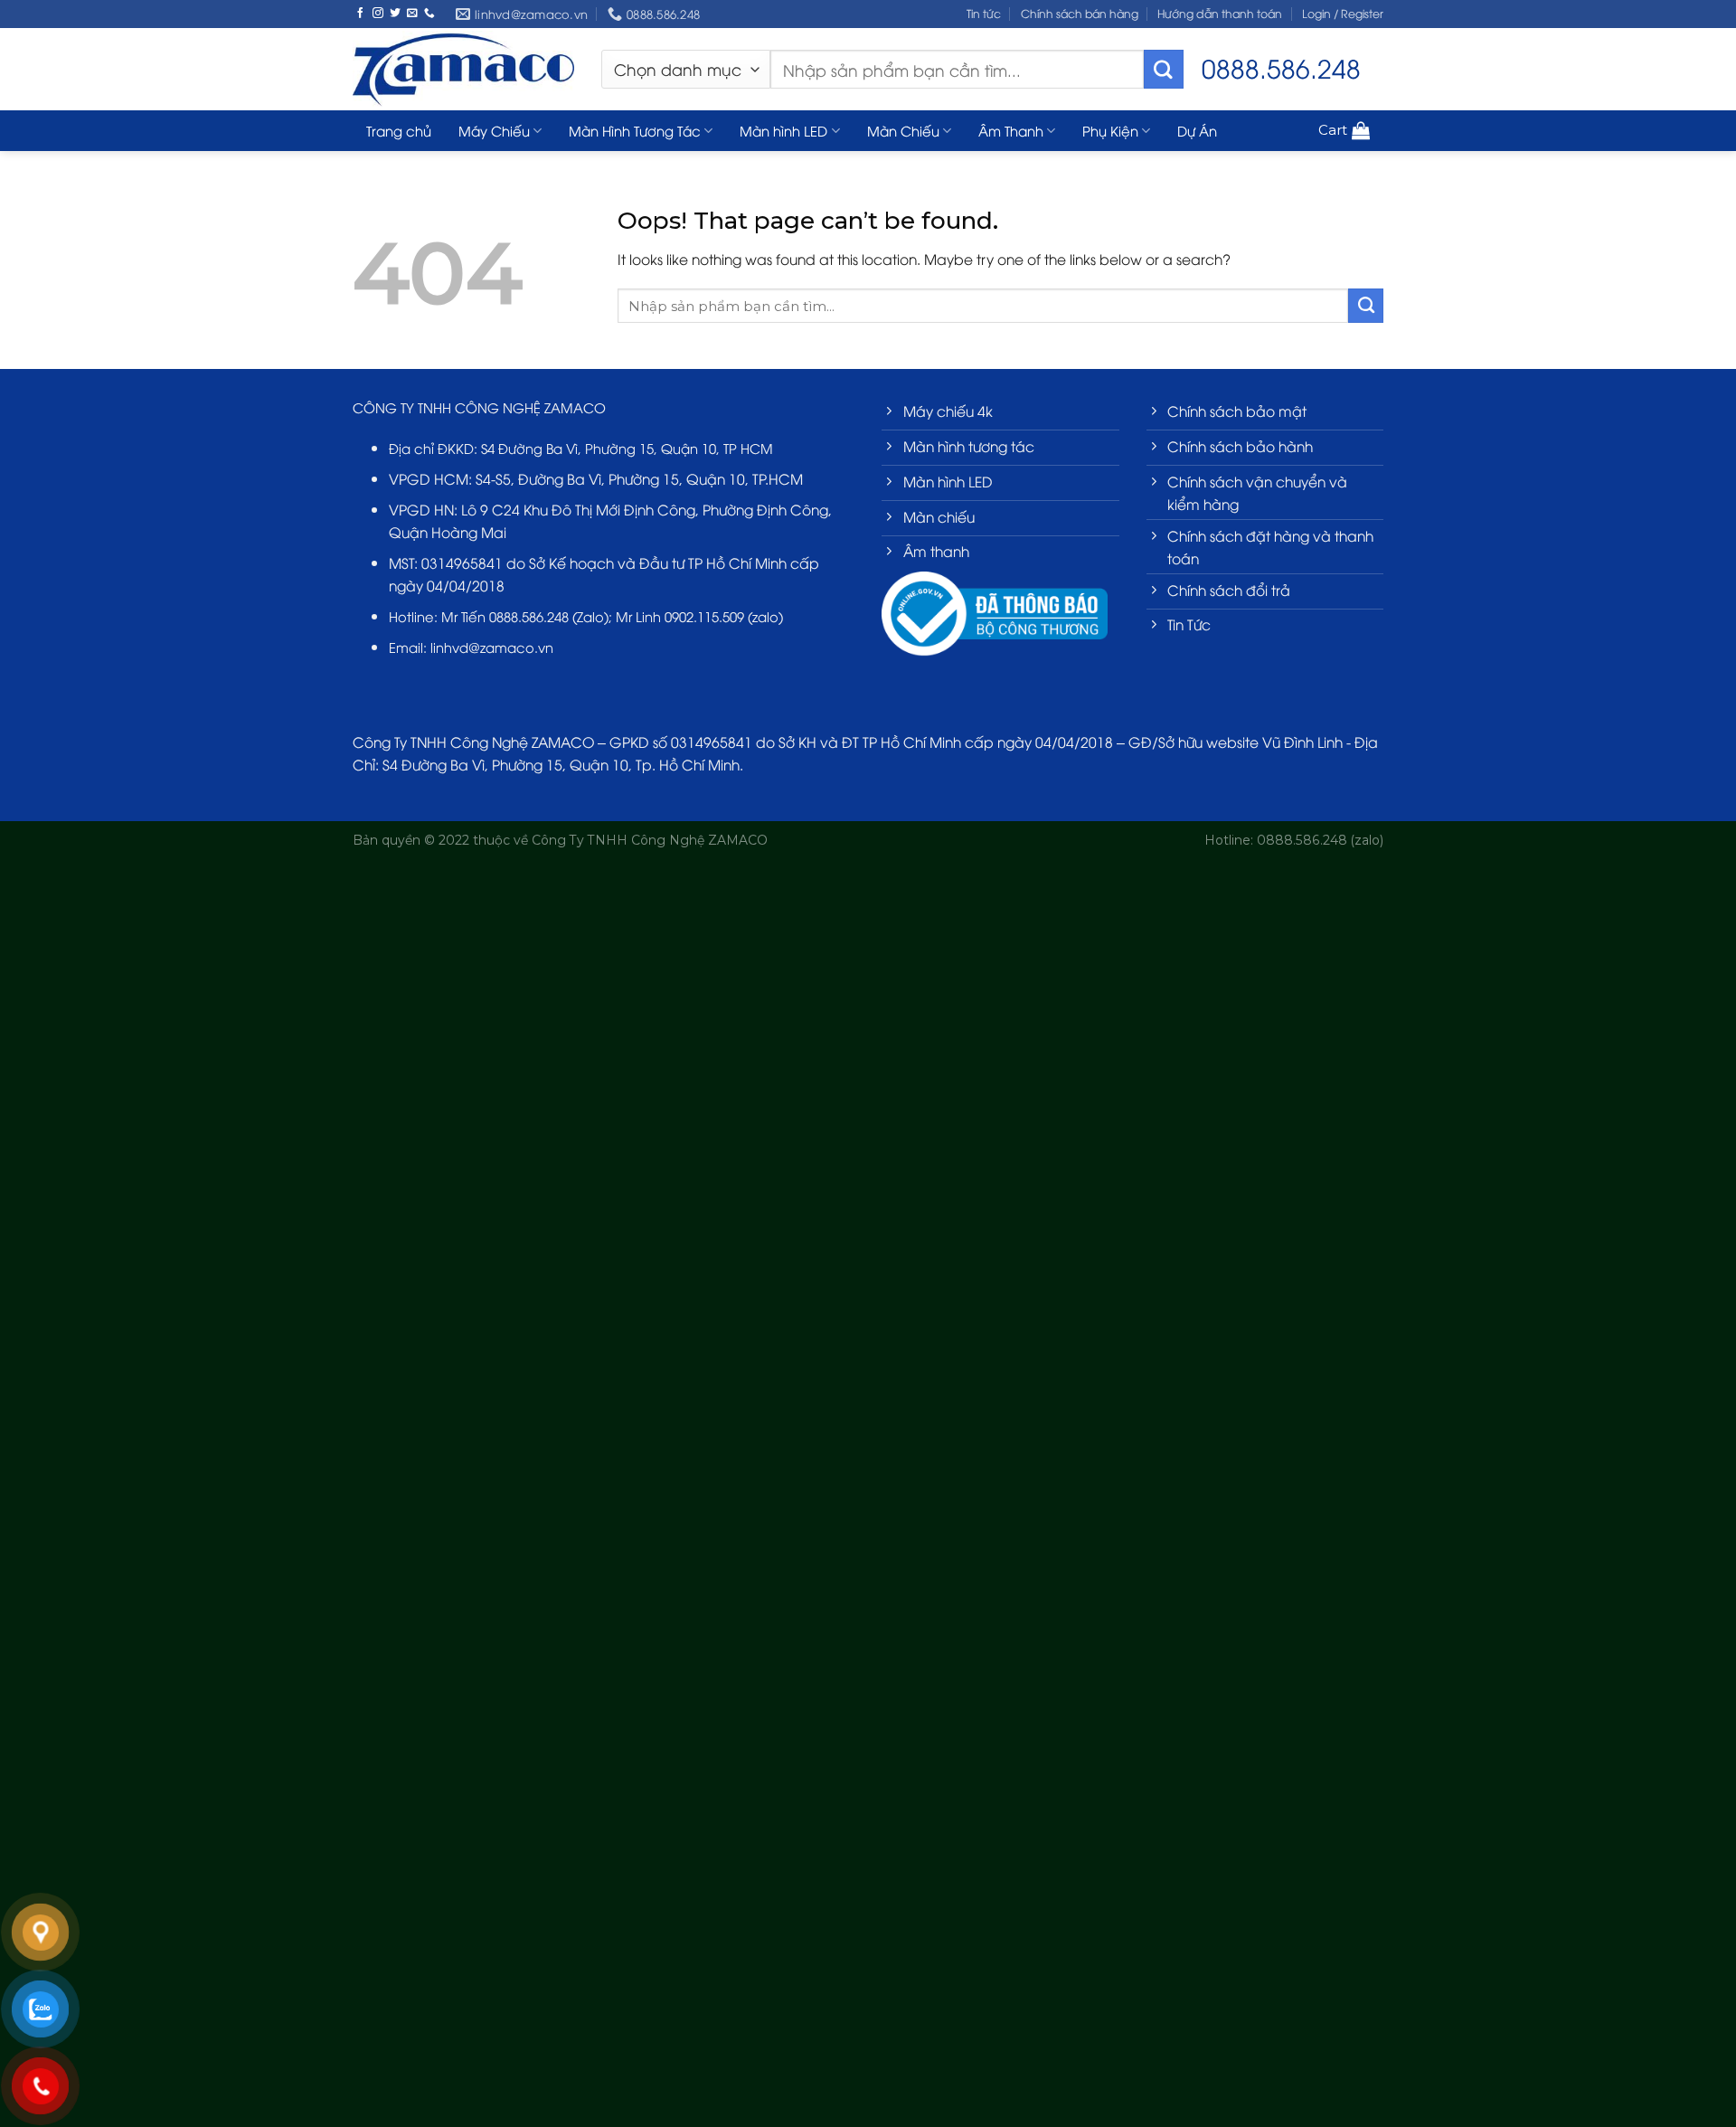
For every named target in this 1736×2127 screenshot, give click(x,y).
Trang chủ (399, 130)
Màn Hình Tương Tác (635, 130)
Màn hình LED (783, 130)
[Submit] (1164, 70)
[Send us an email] (412, 13)
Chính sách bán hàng (1080, 13)
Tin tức (984, 13)
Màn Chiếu (903, 130)
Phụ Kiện (1110, 130)
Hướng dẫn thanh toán (1220, 13)
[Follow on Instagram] (378, 13)
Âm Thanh (1011, 130)
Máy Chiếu (494, 130)
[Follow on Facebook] (361, 13)
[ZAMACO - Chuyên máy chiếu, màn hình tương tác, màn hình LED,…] (463, 69)
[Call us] (429, 13)
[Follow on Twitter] (395, 13)
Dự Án (1197, 130)
